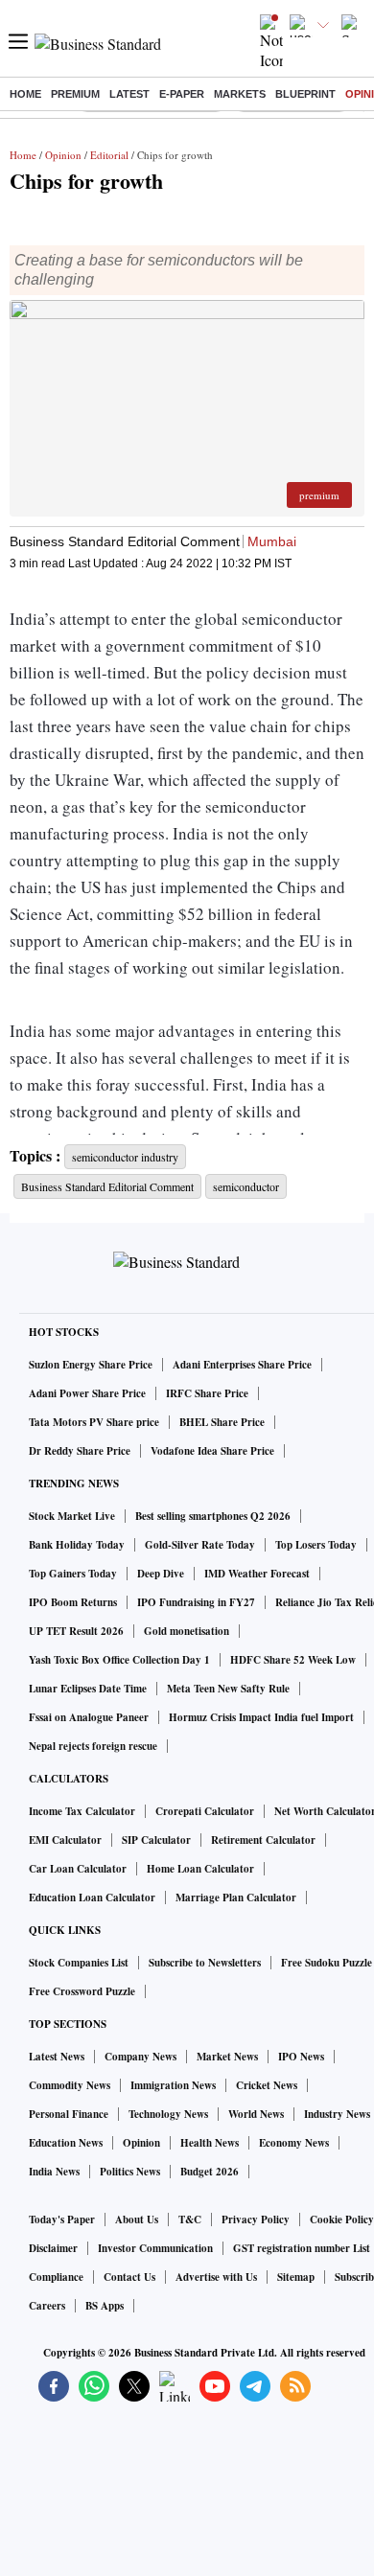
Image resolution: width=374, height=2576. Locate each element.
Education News (66, 2143)
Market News (227, 2057)
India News (54, 2172)
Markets (240, 94)
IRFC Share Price (207, 1393)
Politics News (130, 2172)
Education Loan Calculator (92, 1897)
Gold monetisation (187, 1631)
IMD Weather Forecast (257, 1574)
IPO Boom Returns (73, 1602)
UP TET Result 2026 (76, 1631)
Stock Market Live (72, 1516)
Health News (210, 2143)
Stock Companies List (79, 1963)
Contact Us (129, 2277)
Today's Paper (62, 2219)
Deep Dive (161, 1574)
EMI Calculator (65, 1840)
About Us (137, 2219)
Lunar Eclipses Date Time (88, 1689)
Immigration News (173, 2085)
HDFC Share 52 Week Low (293, 1660)
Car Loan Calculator (78, 1869)
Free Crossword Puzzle (82, 1991)
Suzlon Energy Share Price (91, 1365)
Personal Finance (69, 2114)
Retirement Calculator (263, 1840)
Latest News (57, 2057)
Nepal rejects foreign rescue (93, 1746)
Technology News (168, 2114)
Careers (47, 2306)
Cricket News (267, 2085)
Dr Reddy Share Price (80, 1451)
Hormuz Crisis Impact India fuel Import (261, 1717)
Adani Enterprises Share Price (242, 1365)
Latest (129, 94)
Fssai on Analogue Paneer (89, 1717)
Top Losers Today (316, 1545)
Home (25, 94)
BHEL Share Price (222, 1422)
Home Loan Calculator (200, 1869)
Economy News (294, 2143)
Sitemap (296, 2277)
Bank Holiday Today (77, 1545)
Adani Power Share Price (87, 1393)
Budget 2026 (210, 2172)
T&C (190, 2219)
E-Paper (182, 94)
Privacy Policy (256, 2219)
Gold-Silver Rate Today (200, 1545)
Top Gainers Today (73, 1574)
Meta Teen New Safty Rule (228, 1689)
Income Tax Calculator (82, 1811)
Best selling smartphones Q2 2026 (213, 1516)
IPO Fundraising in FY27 (196, 1602)
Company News (140, 2057)
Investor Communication (155, 2248)
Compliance (56, 2277)
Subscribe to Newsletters (205, 1963)
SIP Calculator (156, 1840)
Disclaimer (53, 2248)
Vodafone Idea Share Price (212, 1451)
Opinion (63, 155)
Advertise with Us (216, 2277)
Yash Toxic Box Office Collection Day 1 (119, 1660)
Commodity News (70, 2085)
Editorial (109, 155)
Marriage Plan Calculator (236, 1897)
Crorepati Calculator (205, 1811)
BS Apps (105, 2306)
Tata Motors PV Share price (94, 1422)
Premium (75, 94)
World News (256, 2114)
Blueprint (305, 94)
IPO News (301, 2057)
